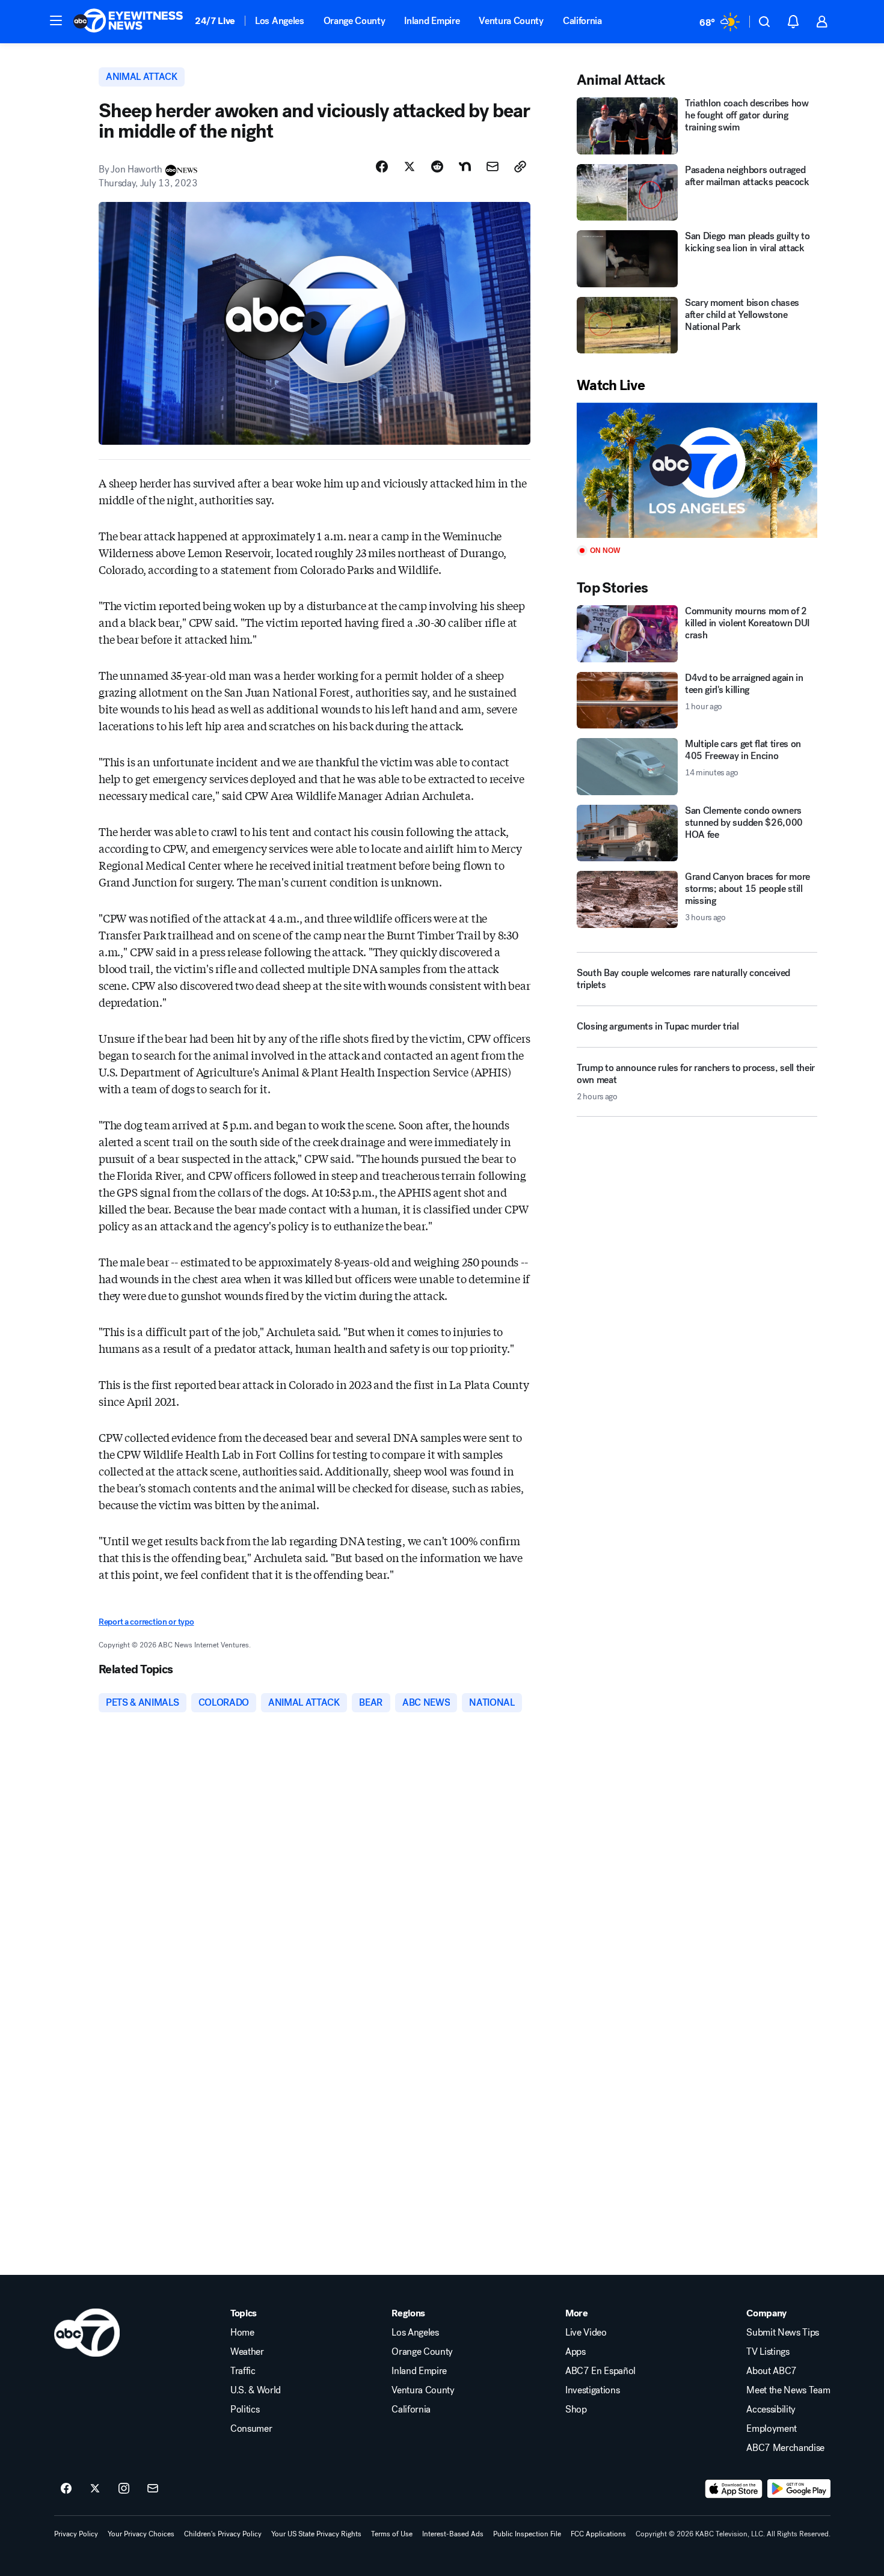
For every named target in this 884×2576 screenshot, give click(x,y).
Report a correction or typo (146, 1622)
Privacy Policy (76, 2534)
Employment (772, 2429)
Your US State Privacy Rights (316, 2534)
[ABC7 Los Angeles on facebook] (66, 2489)
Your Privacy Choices (141, 2534)
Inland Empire (432, 21)
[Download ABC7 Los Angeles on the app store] (734, 2489)
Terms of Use (392, 2534)
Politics (245, 2410)
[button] (56, 20)
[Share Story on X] (410, 166)
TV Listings (768, 2352)
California (582, 21)
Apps (576, 2352)
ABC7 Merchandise (785, 2448)
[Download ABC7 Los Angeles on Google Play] (799, 2489)
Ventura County (511, 21)
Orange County (355, 21)
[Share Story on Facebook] (382, 166)
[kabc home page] (87, 2333)
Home (242, 2333)
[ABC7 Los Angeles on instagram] (124, 2489)
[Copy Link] (520, 166)
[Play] (697, 470)
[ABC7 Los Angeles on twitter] (95, 2489)
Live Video (586, 2333)
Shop (576, 2410)
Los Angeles (279, 21)
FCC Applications (598, 2534)
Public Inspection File (527, 2534)
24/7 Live (215, 21)
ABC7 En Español (600, 2371)
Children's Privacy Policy (223, 2534)
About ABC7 (772, 2371)
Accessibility (771, 2410)
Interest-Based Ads (453, 2534)
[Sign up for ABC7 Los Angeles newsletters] (153, 2489)
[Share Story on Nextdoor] (465, 166)
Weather (247, 2352)
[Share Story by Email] (493, 166)
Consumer (251, 2429)
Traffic (243, 2371)
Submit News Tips (783, 2333)
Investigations (593, 2390)
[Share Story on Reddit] (437, 166)
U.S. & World (256, 2390)
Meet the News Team (788, 2390)
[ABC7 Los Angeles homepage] (128, 22)
